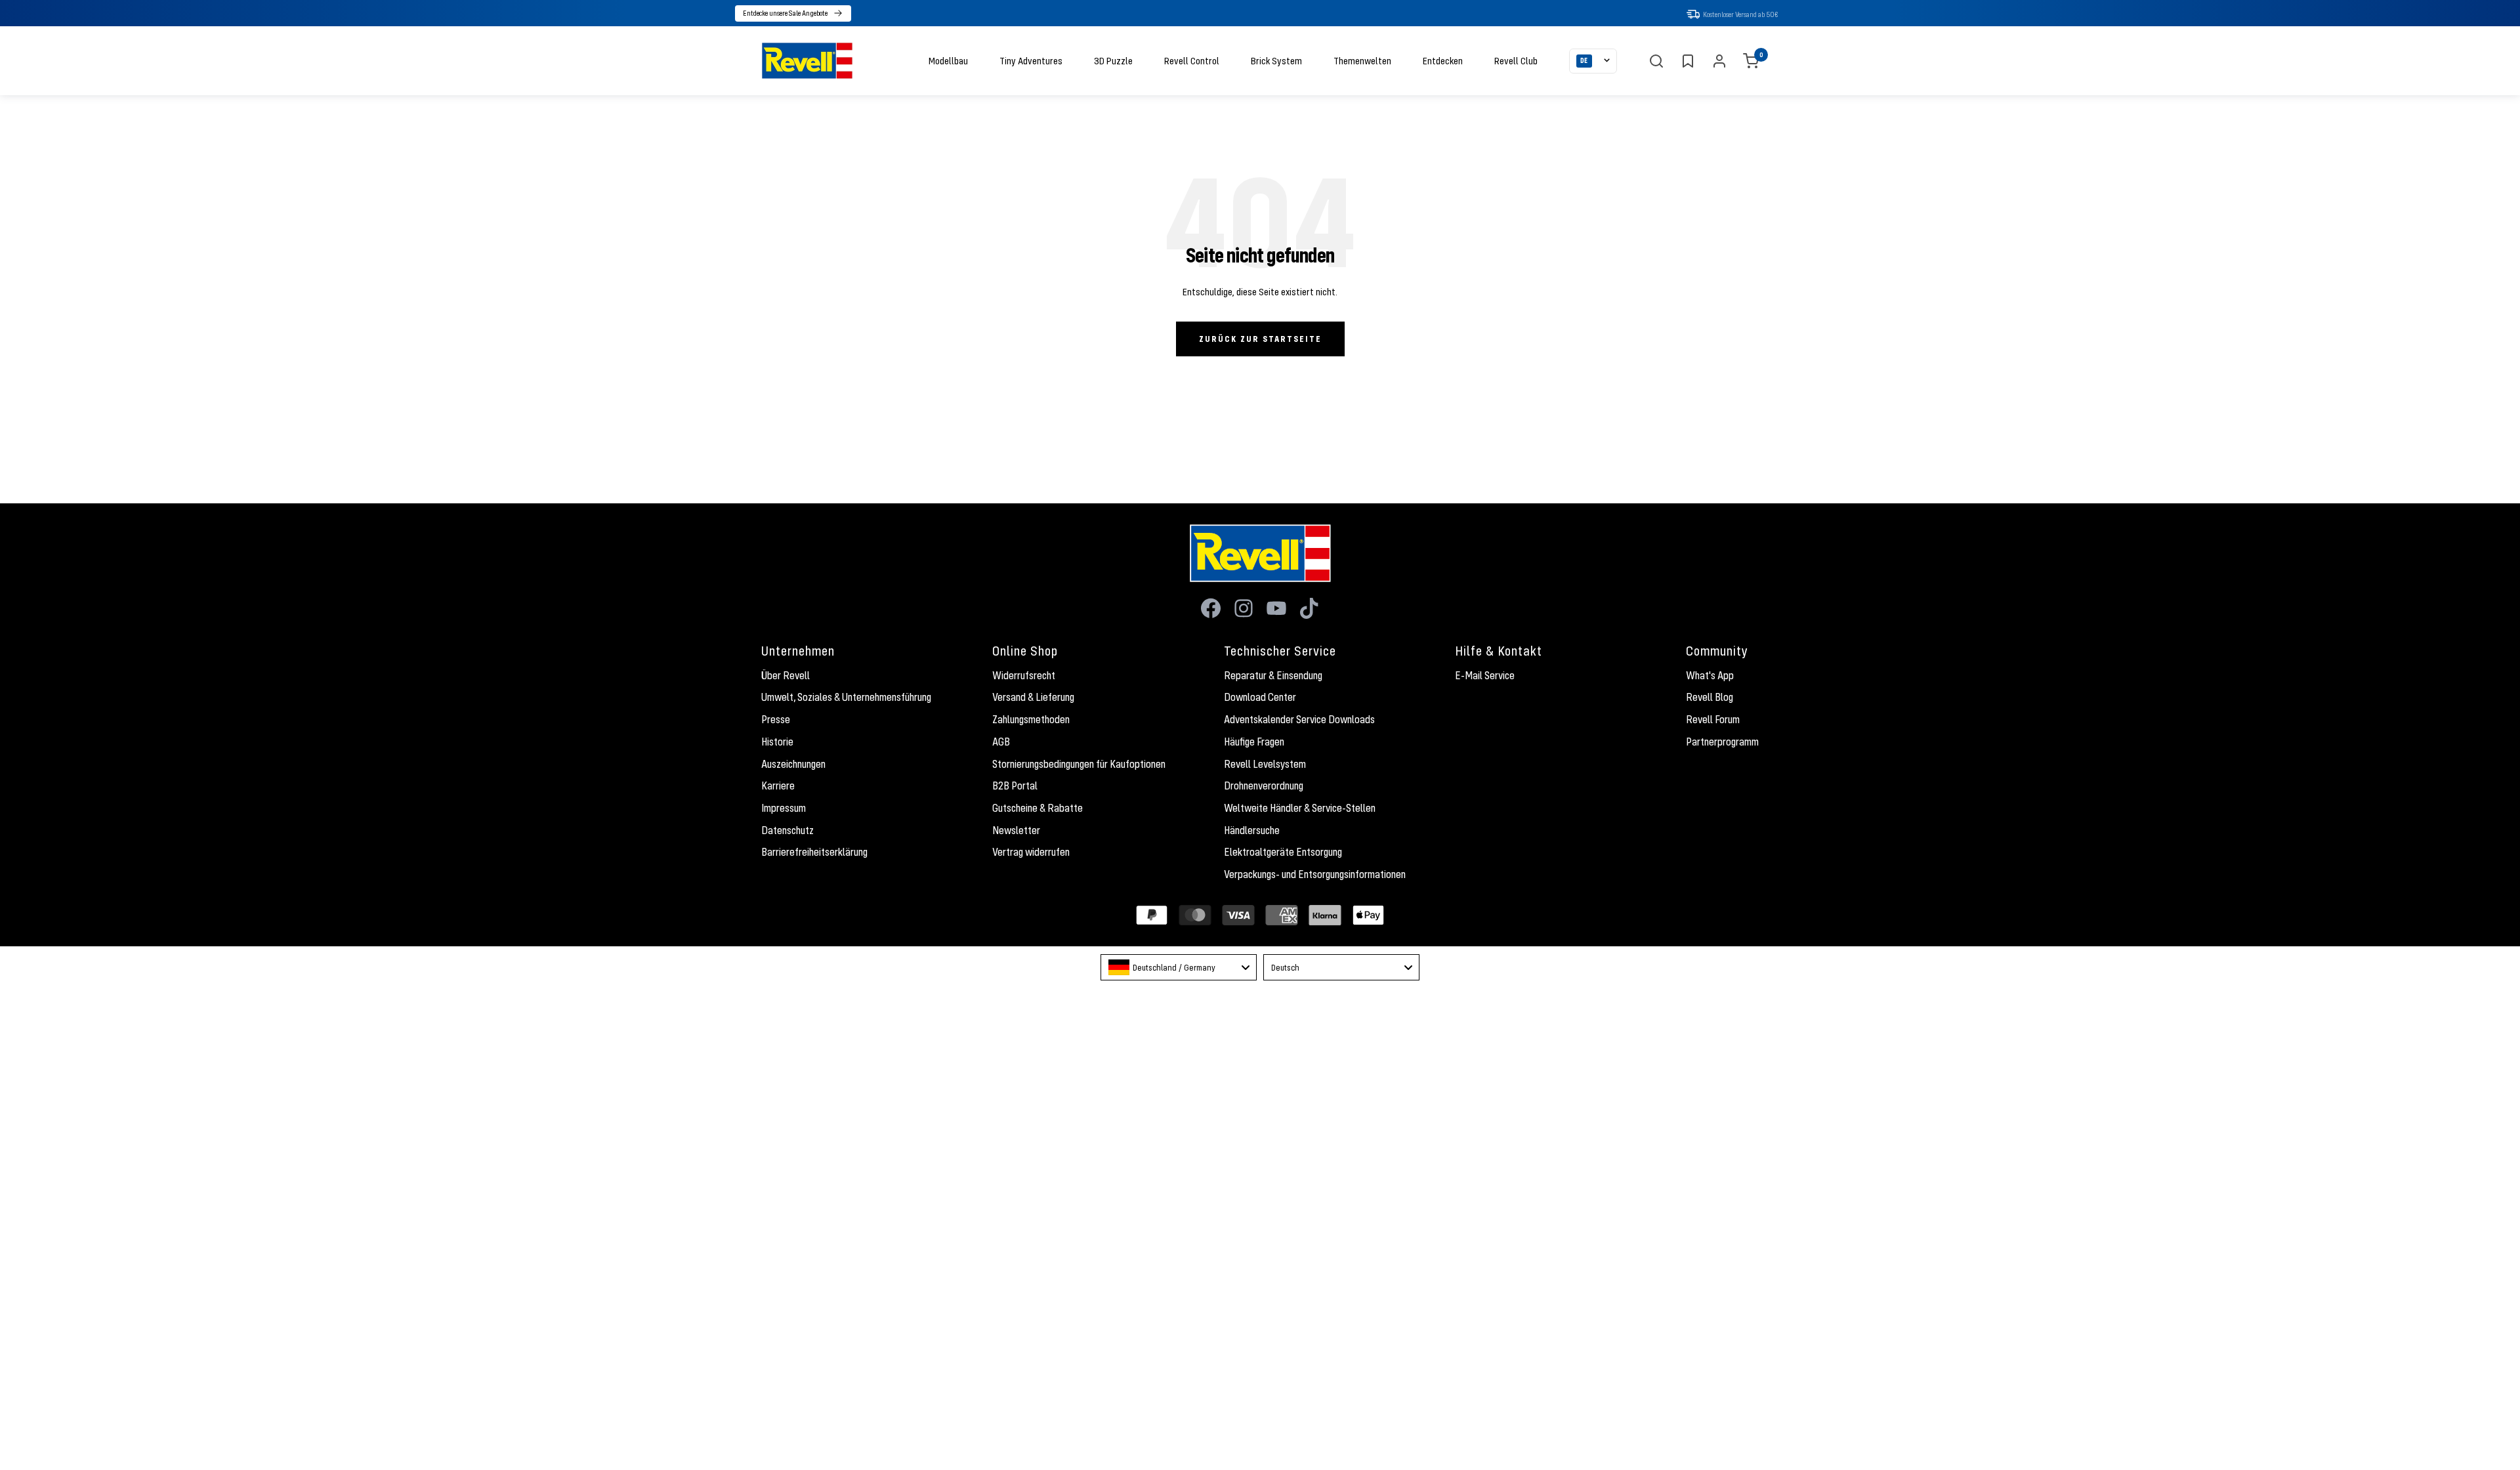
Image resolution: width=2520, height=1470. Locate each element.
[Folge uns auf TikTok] (1309, 608)
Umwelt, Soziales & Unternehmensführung (846, 697)
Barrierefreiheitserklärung (814, 852)
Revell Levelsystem (1265, 764)
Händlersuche (1252, 830)
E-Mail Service (1485, 675)
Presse (776, 719)
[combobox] (1179, 967)
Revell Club (1516, 60)
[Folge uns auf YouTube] (1276, 608)
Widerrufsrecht (1024, 675)
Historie (777, 742)
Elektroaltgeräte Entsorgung (1283, 852)
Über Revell (786, 675)
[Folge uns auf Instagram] (1244, 608)
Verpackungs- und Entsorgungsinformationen (1315, 874)
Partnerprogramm (1722, 742)
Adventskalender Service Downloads (1299, 719)
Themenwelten (1362, 60)
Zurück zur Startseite (1260, 339)
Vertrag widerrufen (1031, 852)
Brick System (1276, 60)
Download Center (1260, 697)
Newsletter (1016, 830)
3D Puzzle (1113, 60)
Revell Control (1192, 60)
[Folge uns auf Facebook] (1211, 608)
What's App (1710, 675)
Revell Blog (1710, 697)
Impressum (784, 808)
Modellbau (948, 60)
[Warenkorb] (1751, 61)
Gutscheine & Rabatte (1038, 808)
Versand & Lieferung (1033, 697)
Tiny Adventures (1031, 60)
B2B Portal (1015, 786)
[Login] (1719, 61)
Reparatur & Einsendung (1273, 675)
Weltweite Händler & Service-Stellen (1300, 808)
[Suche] (1656, 61)
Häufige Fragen (1254, 742)
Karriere (778, 786)
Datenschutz (787, 830)
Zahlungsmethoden (1031, 719)
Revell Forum (1713, 719)
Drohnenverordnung (1264, 786)
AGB (1001, 742)
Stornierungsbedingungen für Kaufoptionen (1079, 764)
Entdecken (1443, 60)
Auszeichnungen (793, 764)
